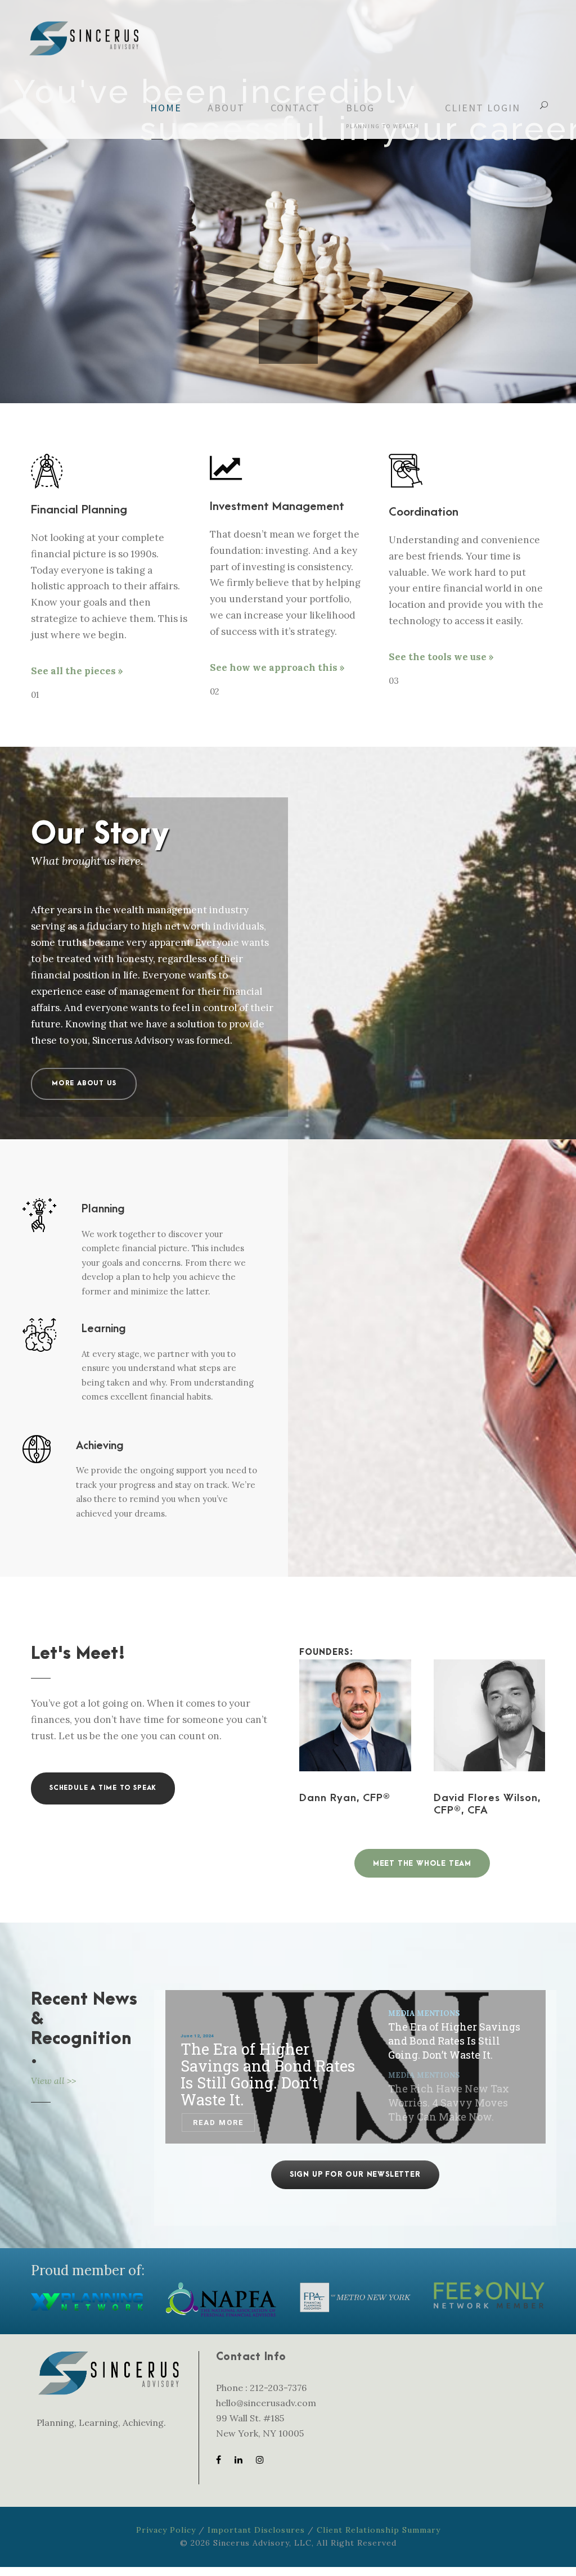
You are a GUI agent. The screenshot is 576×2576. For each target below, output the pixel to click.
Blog (382, 116)
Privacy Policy (166, 2530)
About (226, 108)
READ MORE (218, 2122)
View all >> (53, 2081)
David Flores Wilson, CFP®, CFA (487, 1804)
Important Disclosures (256, 2530)
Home (166, 108)
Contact (295, 108)
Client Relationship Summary (379, 2530)
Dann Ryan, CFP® (345, 1798)
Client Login (483, 108)
